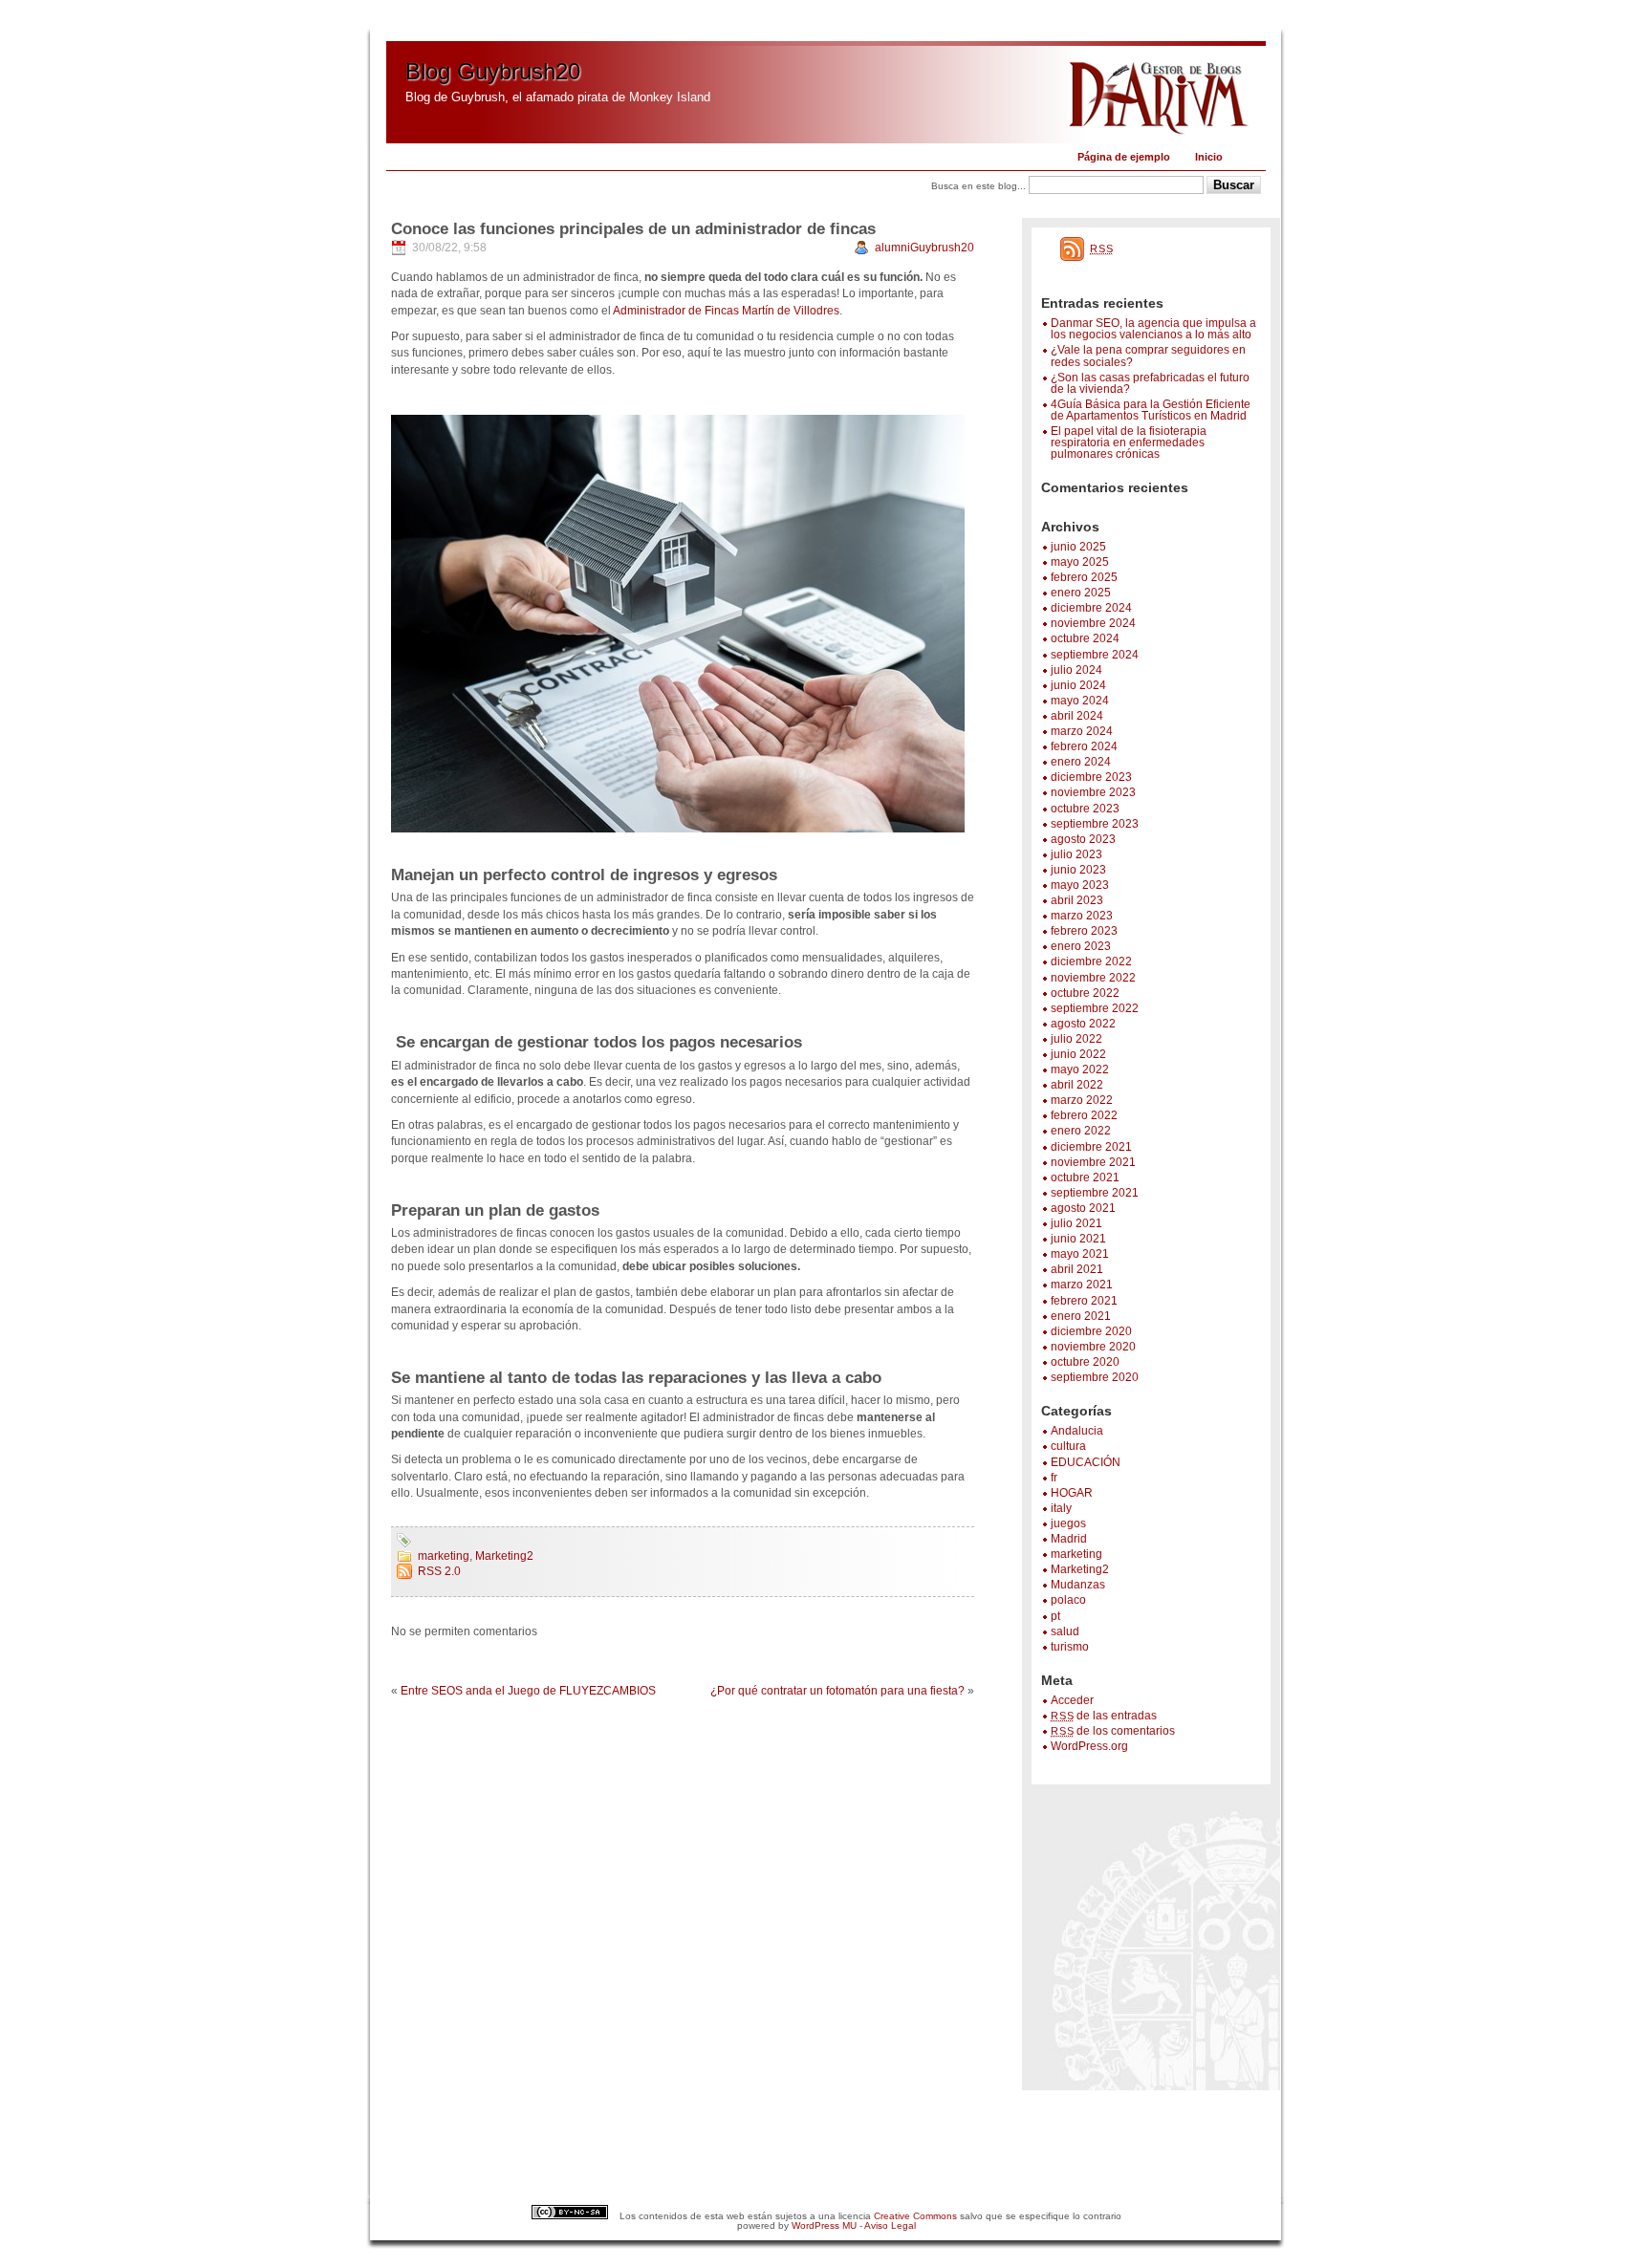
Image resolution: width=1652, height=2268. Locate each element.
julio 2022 (1076, 1039)
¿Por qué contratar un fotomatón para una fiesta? (837, 1691)
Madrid (1069, 1539)
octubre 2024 (1085, 638)
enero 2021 (1081, 1316)
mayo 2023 (1080, 885)
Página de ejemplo (1124, 157)
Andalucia (1077, 1431)
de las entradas (1104, 1716)
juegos (1068, 1523)
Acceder (1072, 1700)
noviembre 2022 (1093, 978)
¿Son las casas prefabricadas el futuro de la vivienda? (1150, 383)
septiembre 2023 (1095, 824)
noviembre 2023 (1093, 792)
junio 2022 (1078, 1054)
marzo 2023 (1082, 916)
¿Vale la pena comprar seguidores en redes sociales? (1148, 356)
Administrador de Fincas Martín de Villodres (726, 311)
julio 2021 (1076, 1223)
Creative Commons (915, 2216)
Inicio (1209, 157)
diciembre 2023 (1091, 777)
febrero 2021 (1084, 1301)
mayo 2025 (1080, 562)
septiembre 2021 (1095, 1193)
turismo (1070, 1647)
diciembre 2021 (1091, 1147)
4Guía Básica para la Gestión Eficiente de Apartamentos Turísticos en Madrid (1151, 410)
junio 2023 (1078, 870)
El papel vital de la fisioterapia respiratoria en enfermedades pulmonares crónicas (1129, 443)
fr (1054, 1478)
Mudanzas (1078, 1585)
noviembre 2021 (1093, 1162)
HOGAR (1072, 1493)
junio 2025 (1078, 547)
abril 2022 (1077, 1085)
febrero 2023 (1084, 931)
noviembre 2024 (1093, 623)
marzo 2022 (1082, 1100)
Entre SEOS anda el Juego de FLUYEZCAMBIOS (528, 1691)
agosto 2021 (1083, 1208)
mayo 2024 (1080, 701)
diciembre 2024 (1091, 608)
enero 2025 (1081, 593)
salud (1065, 1631)
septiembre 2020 (1095, 1377)
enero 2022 (1081, 1131)
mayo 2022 (1080, 1069)
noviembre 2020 (1093, 1347)
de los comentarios (1113, 1731)
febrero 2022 (1084, 1115)
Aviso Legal (890, 2225)
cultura (1068, 1446)
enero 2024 (1081, 762)
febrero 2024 (1084, 746)
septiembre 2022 (1095, 1008)
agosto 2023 (1083, 839)
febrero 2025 (1084, 577)
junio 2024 (1078, 685)
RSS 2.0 (439, 1571)
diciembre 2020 (1091, 1331)
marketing (1076, 1554)
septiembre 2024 (1095, 655)
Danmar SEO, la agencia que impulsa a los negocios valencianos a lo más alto (1153, 329)
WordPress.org (1089, 1746)
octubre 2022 (1085, 993)
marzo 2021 (1082, 1285)
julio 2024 (1076, 670)
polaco (1068, 1600)
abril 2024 (1077, 716)
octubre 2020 (1085, 1362)
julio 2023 (1076, 854)
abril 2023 (1077, 900)
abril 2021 (1077, 1269)
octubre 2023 (1085, 809)
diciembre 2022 (1091, 961)
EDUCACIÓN (1086, 1462)
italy (1061, 1508)
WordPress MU (824, 2225)
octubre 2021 (1085, 1177)
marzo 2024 (1082, 731)
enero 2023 (1081, 946)
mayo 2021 (1080, 1254)
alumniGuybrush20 (924, 248)
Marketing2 (1080, 1569)
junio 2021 (1078, 1239)
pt (1055, 1616)
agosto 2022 (1083, 1024)
